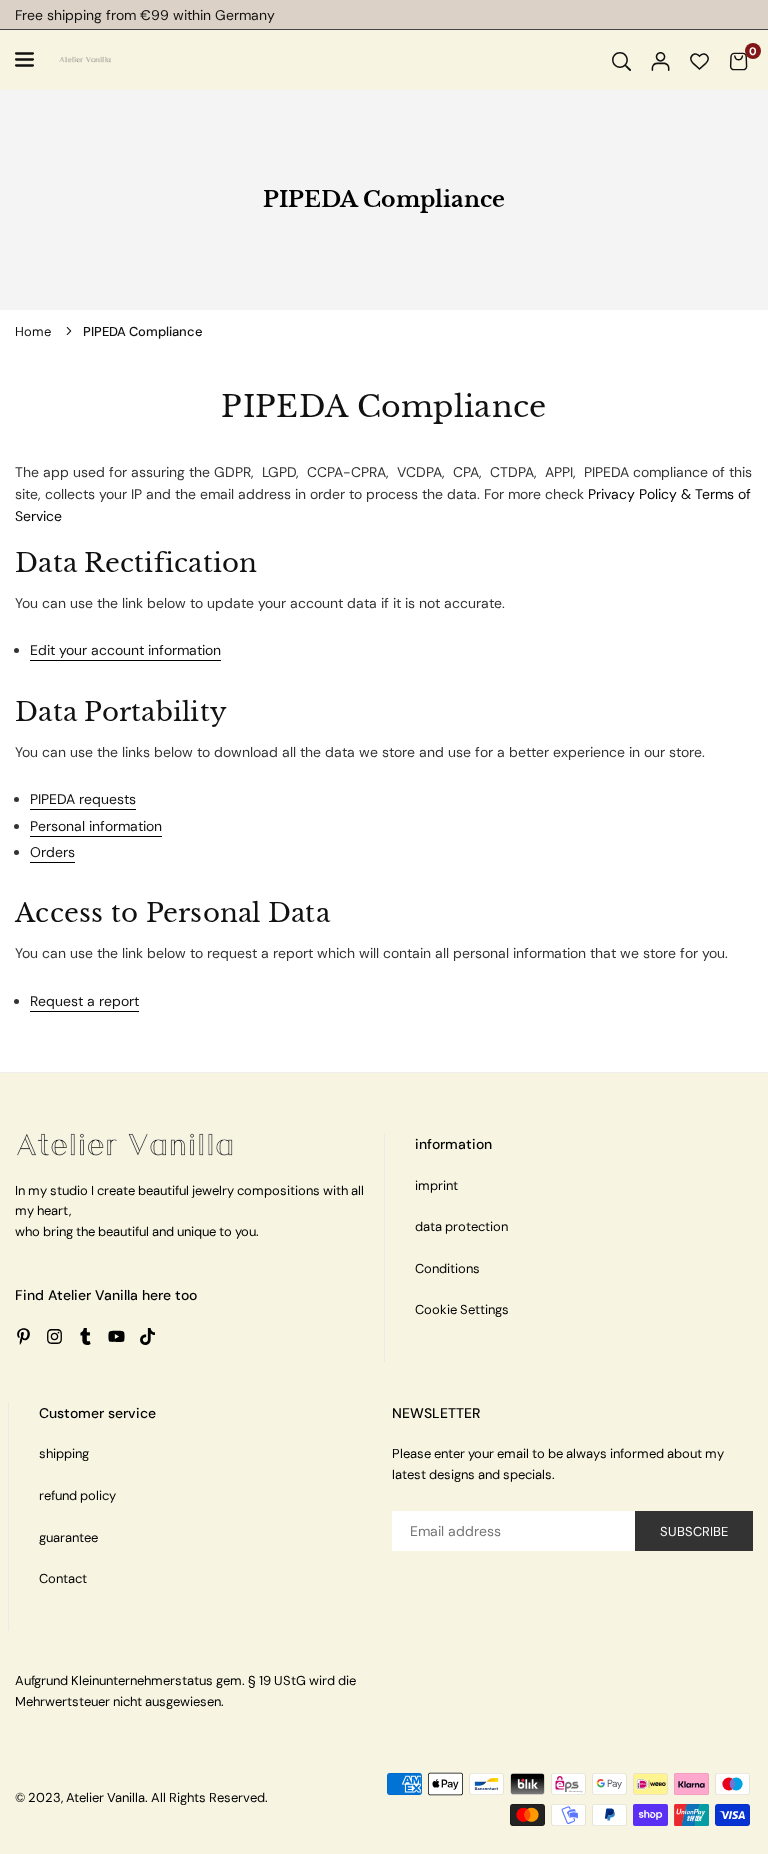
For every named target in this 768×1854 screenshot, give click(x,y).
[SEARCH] (621, 60)
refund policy (77, 1495)
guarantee (68, 1537)
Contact (63, 1578)
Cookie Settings (462, 1309)
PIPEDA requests (83, 799)
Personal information (96, 826)
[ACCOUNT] (660, 60)
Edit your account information (125, 650)
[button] (738, 60)
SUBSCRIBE (694, 1531)
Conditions (447, 1268)
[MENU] (27, 59)
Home (33, 331)
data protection (461, 1226)
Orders (52, 852)
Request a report (84, 1001)
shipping (64, 1453)
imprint (436, 1185)
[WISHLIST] (699, 60)
